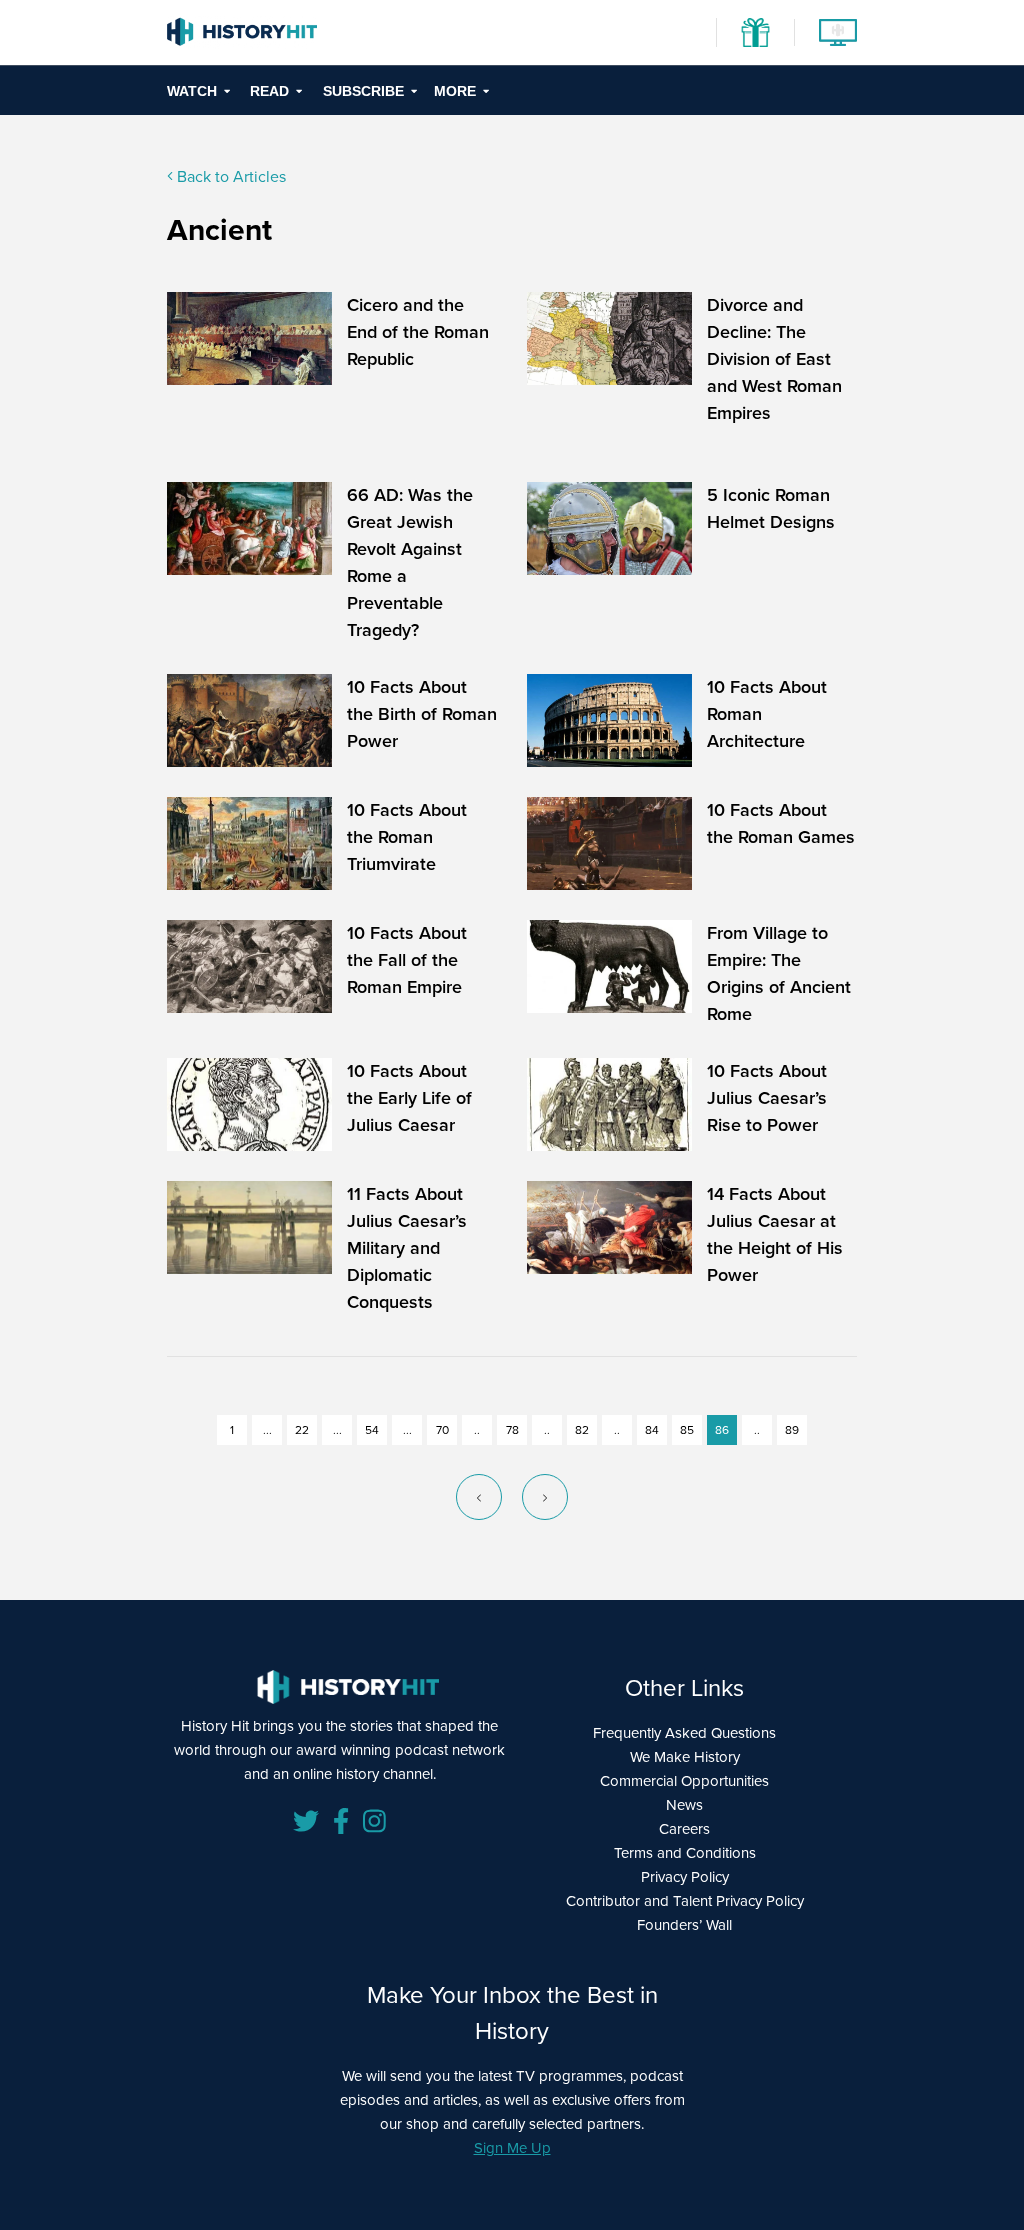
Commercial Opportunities (684, 1781)
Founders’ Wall (684, 1925)
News (684, 1805)
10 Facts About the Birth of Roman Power (422, 714)
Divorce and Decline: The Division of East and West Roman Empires (774, 359)
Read (269, 91)
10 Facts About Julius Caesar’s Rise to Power (767, 1098)
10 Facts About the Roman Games (781, 823)
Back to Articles (229, 176)
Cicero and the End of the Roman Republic (418, 332)
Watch (192, 91)
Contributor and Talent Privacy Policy (685, 1901)
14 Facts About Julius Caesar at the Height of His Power (775, 1234)
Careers (684, 1829)
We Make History (685, 1757)
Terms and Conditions (685, 1853)
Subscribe (363, 91)
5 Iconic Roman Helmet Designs (771, 508)
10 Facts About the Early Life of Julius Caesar (409, 1098)
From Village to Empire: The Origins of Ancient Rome (779, 973)
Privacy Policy (685, 1877)
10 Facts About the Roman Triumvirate (407, 837)
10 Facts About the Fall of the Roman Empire (407, 960)
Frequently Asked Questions (684, 1733)
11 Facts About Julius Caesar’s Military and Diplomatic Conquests (407, 1248)
